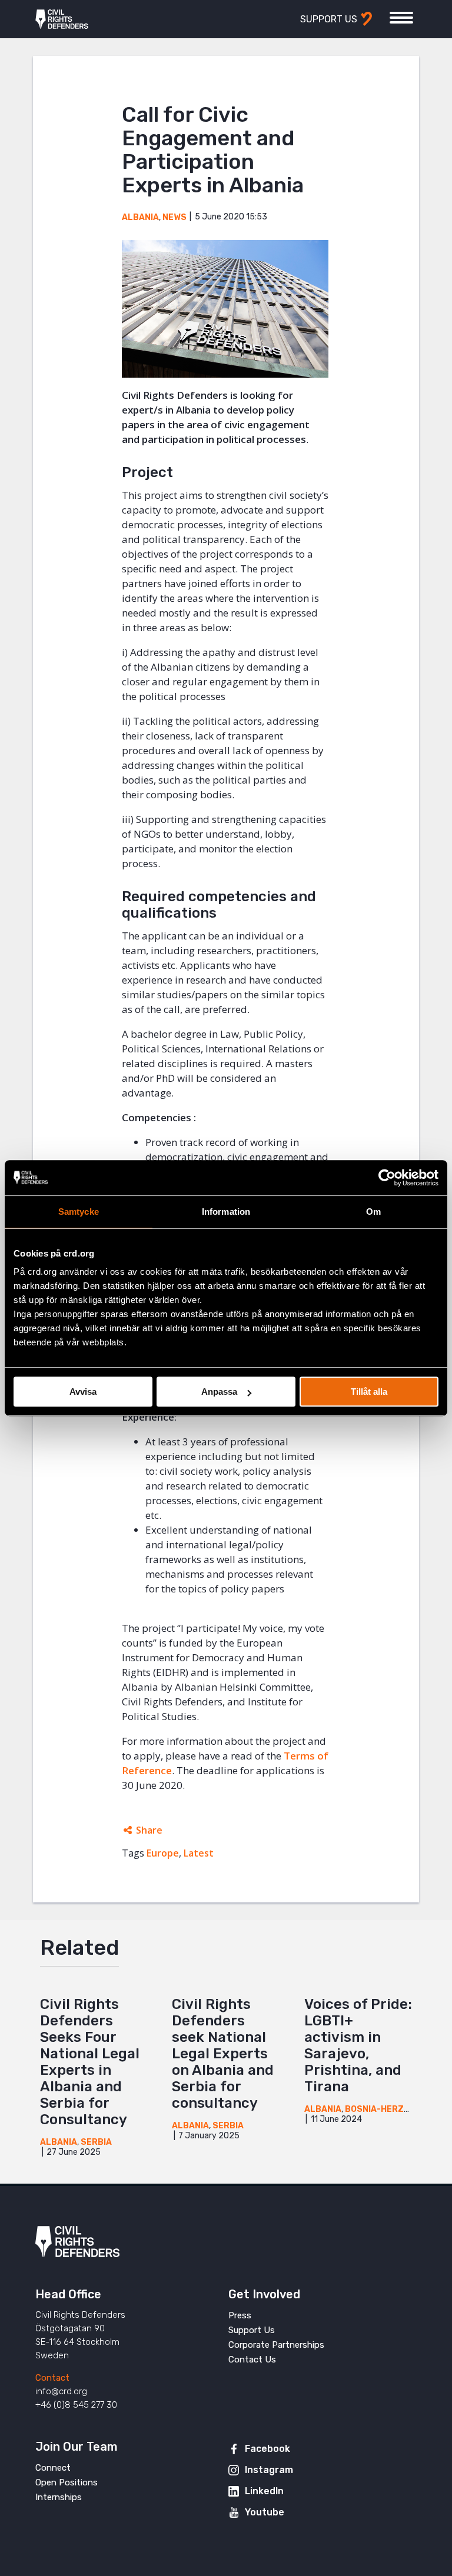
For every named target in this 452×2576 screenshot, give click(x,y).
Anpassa (219, 1392)
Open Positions (67, 2482)
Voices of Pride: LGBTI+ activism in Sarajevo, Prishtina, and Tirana (358, 2045)
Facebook (267, 2449)
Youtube (265, 2512)
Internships (59, 2497)
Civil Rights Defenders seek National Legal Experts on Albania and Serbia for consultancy (223, 2054)
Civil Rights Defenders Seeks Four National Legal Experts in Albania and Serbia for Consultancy (90, 2062)
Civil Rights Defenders (62, 19)
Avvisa (83, 1392)
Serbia (96, 2142)
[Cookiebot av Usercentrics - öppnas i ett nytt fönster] (387, 1178)
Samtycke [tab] (79, 1212)
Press (240, 2315)
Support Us (252, 2330)
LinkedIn (264, 2491)
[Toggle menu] (401, 18)
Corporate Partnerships (276, 2345)
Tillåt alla (369, 1392)
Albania (140, 217)
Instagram (269, 2470)
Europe (163, 1853)
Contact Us (252, 2360)
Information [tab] (226, 1212)
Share (149, 1830)
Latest (199, 1853)
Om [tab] (373, 1212)
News (175, 217)
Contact (52, 2378)
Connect (53, 2468)
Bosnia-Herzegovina (393, 2109)
